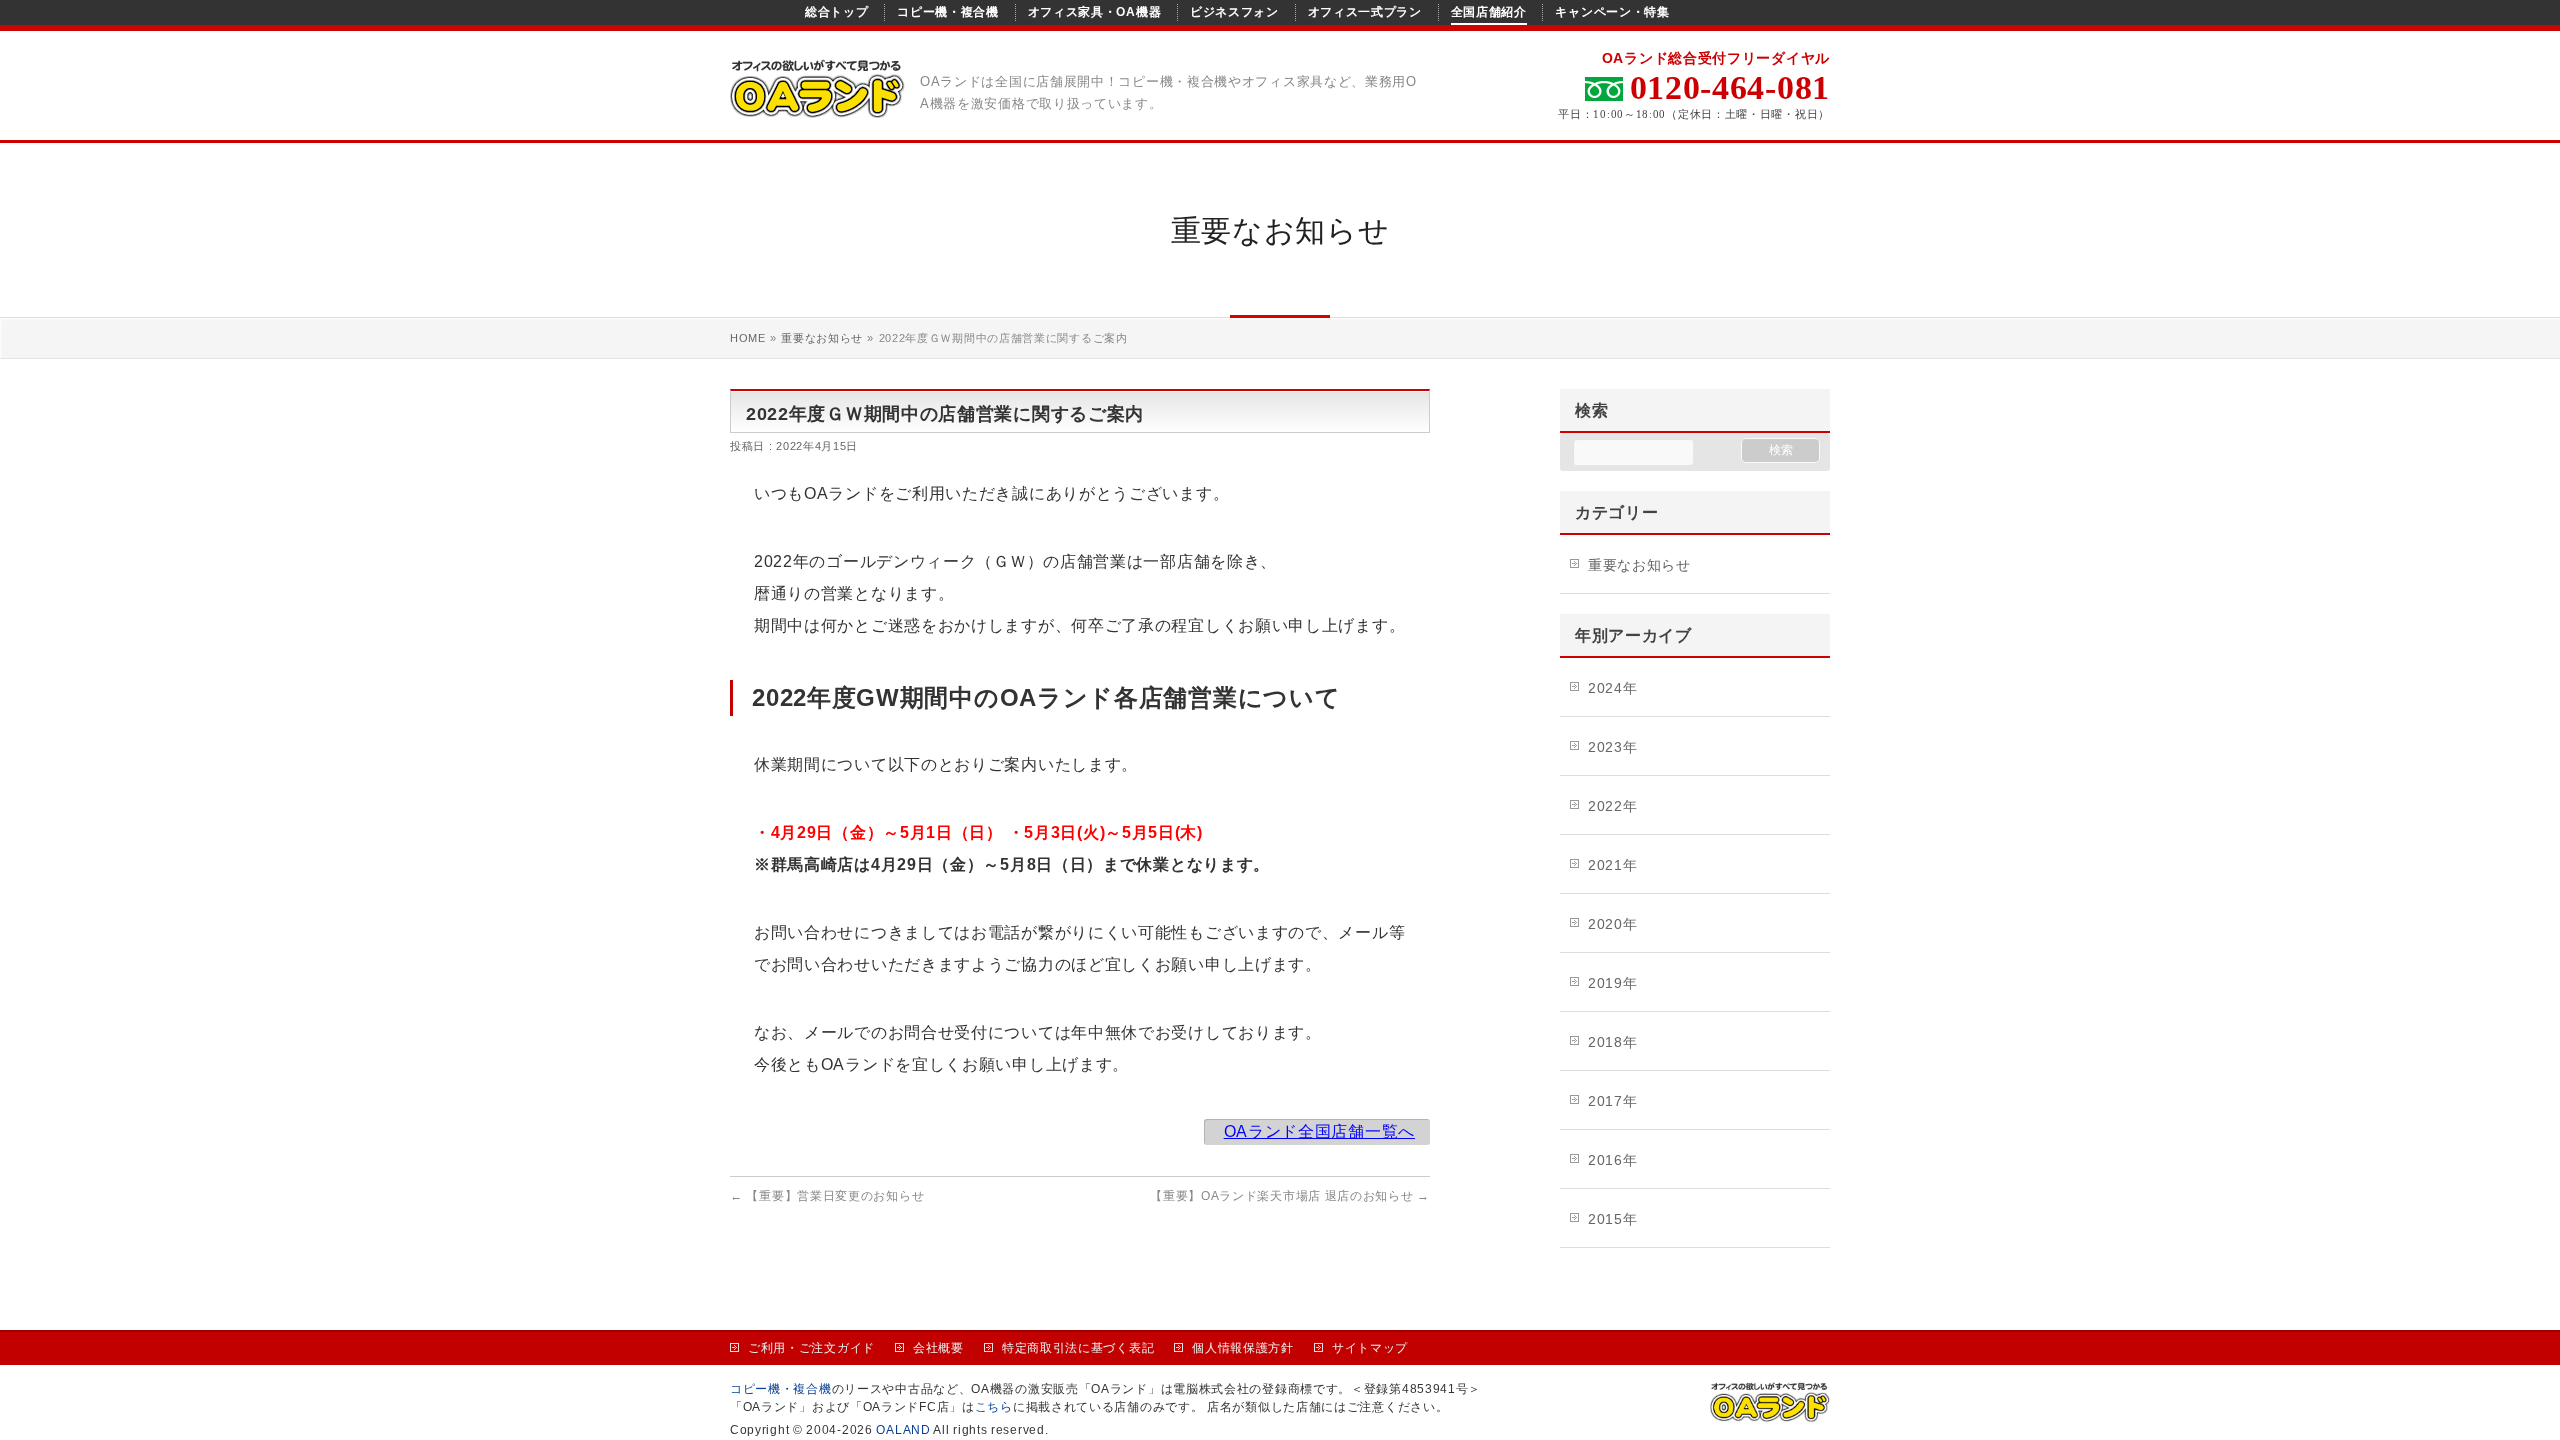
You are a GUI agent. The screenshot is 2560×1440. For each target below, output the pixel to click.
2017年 (1613, 1101)
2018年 (1613, 1042)
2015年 (1613, 1219)
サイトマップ (1370, 1348)
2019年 (1613, 983)
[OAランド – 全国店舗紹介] (817, 104)
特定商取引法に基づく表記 (1078, 1348)
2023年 (1613, 747)
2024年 (1613, 688)
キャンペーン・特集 (1612, 12)
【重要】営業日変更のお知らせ (827, 1196)
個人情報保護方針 (1243, 1348)
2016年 (1613, 1160)
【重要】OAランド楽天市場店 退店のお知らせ (1290, 1196)
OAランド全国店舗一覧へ (1319, 1131)
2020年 (1613, 924)
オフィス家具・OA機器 (1095, 12)
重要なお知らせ (1639, 565)
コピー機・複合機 (948, 12)
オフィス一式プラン (1365, 12)
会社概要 (938, 1348)
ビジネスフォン (1234, 12)
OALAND (903, 1430)
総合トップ (837, 12)
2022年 (1613, 806)
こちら (994, 1407)
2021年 (1613, 865)
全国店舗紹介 (1489, 12)
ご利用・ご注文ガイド (811, 1348)
